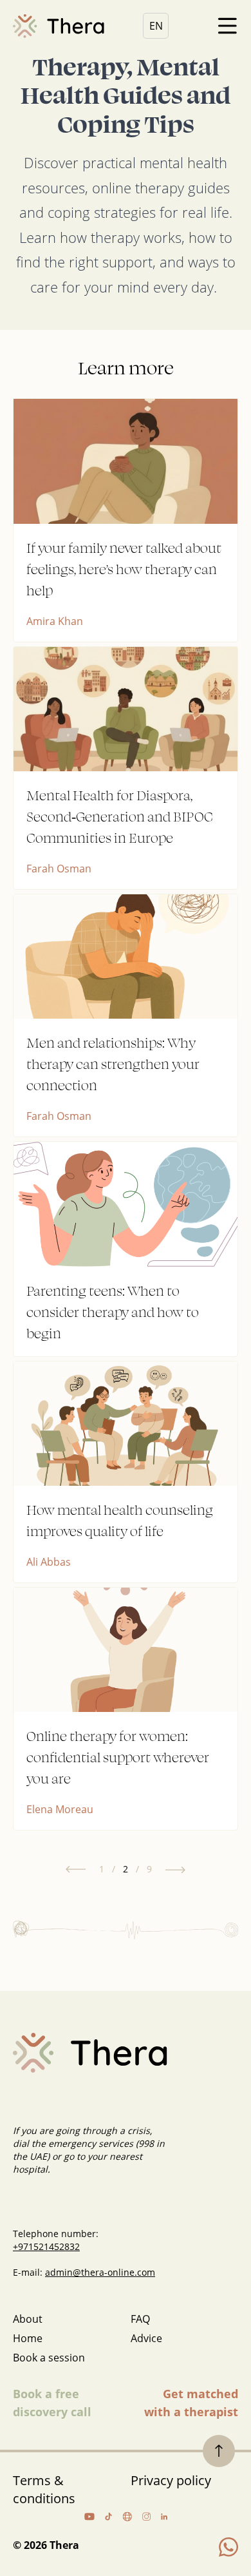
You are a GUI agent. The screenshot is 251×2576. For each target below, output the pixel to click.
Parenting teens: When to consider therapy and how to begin (113, 1312)
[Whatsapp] (228, 2547)
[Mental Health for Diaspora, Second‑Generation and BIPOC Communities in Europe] (126, 709)
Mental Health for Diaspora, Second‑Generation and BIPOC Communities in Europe (120, 816)
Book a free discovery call (52, 2403)
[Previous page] (76, 1870)
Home (28, 2338)
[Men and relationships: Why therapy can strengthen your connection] (126, 956)
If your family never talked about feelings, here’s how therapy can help (124, 569)
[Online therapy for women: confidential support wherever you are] (126, 1650)
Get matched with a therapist (191, 2403)
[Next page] (175, 1870)
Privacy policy (171, 2480)
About (28, 2319)
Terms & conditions (44, 2489)
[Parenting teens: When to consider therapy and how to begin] (126, 1204)
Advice (146, 2338)
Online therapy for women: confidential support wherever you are (118, 1757)
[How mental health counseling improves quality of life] (126, 1424)
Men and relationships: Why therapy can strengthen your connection (113, 1063)
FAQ (140, 2319)
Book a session (49, 2358)
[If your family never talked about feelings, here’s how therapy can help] (126, 461)
